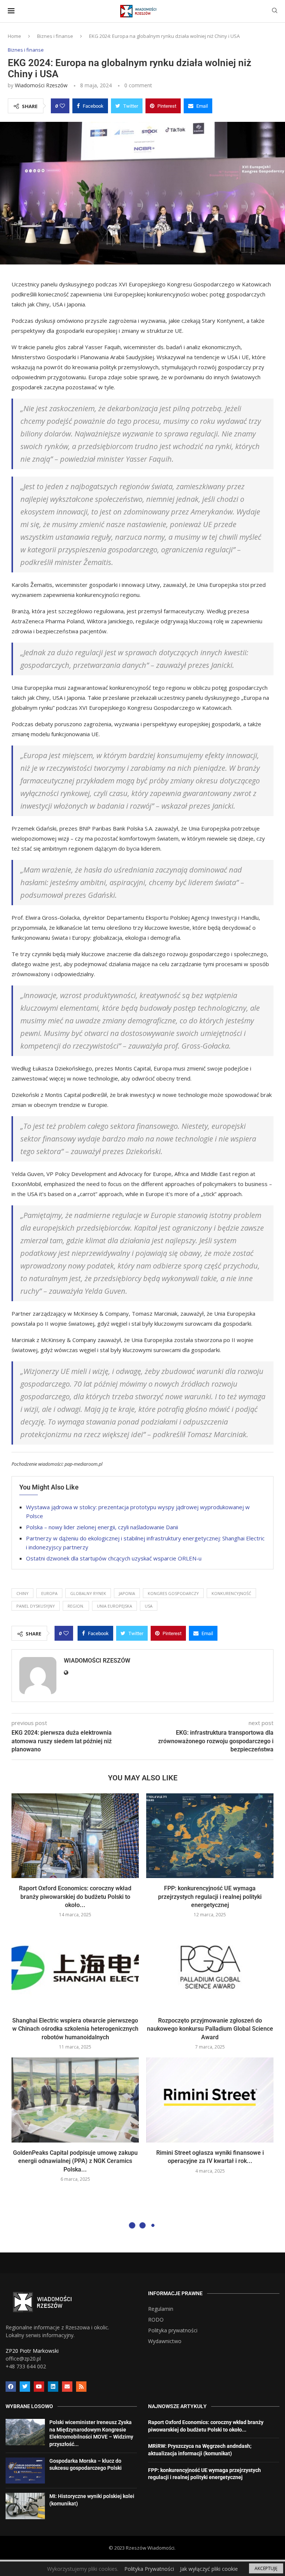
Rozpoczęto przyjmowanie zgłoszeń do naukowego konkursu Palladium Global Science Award (210, 2029)
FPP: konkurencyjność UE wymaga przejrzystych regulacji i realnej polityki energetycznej (210, 1897)
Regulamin (161, 2309)
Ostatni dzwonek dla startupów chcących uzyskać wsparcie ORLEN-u (114, 1558)
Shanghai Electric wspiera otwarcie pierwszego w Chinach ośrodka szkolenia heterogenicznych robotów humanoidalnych (75, 2029)
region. (76, 1606)
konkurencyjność (231, 1593)
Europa (49, 1593)
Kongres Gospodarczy (173, 1593)
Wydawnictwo (165, 2341)
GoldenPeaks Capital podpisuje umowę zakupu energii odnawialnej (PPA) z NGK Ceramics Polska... (75, 2161)
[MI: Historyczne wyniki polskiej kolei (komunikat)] (25, 2506)
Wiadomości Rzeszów (41, 85)
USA (149, 1606)
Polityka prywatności (173, 2330)
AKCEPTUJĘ (266, 2568)
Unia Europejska (114, 1606)
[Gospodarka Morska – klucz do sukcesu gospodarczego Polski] (25, 2471)
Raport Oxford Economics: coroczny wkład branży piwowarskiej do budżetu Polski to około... (75, 1897)
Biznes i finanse (55, 36)
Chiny (22, 1593)
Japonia (127, 1593)
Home (14, 36)
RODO (156, 2320)
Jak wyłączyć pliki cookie (209, 2569)
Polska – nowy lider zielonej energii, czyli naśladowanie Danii (102, 1527)
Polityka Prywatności (149, 2569)
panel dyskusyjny (36, 1606)
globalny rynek (88, 1593)
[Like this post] (62, 106)
